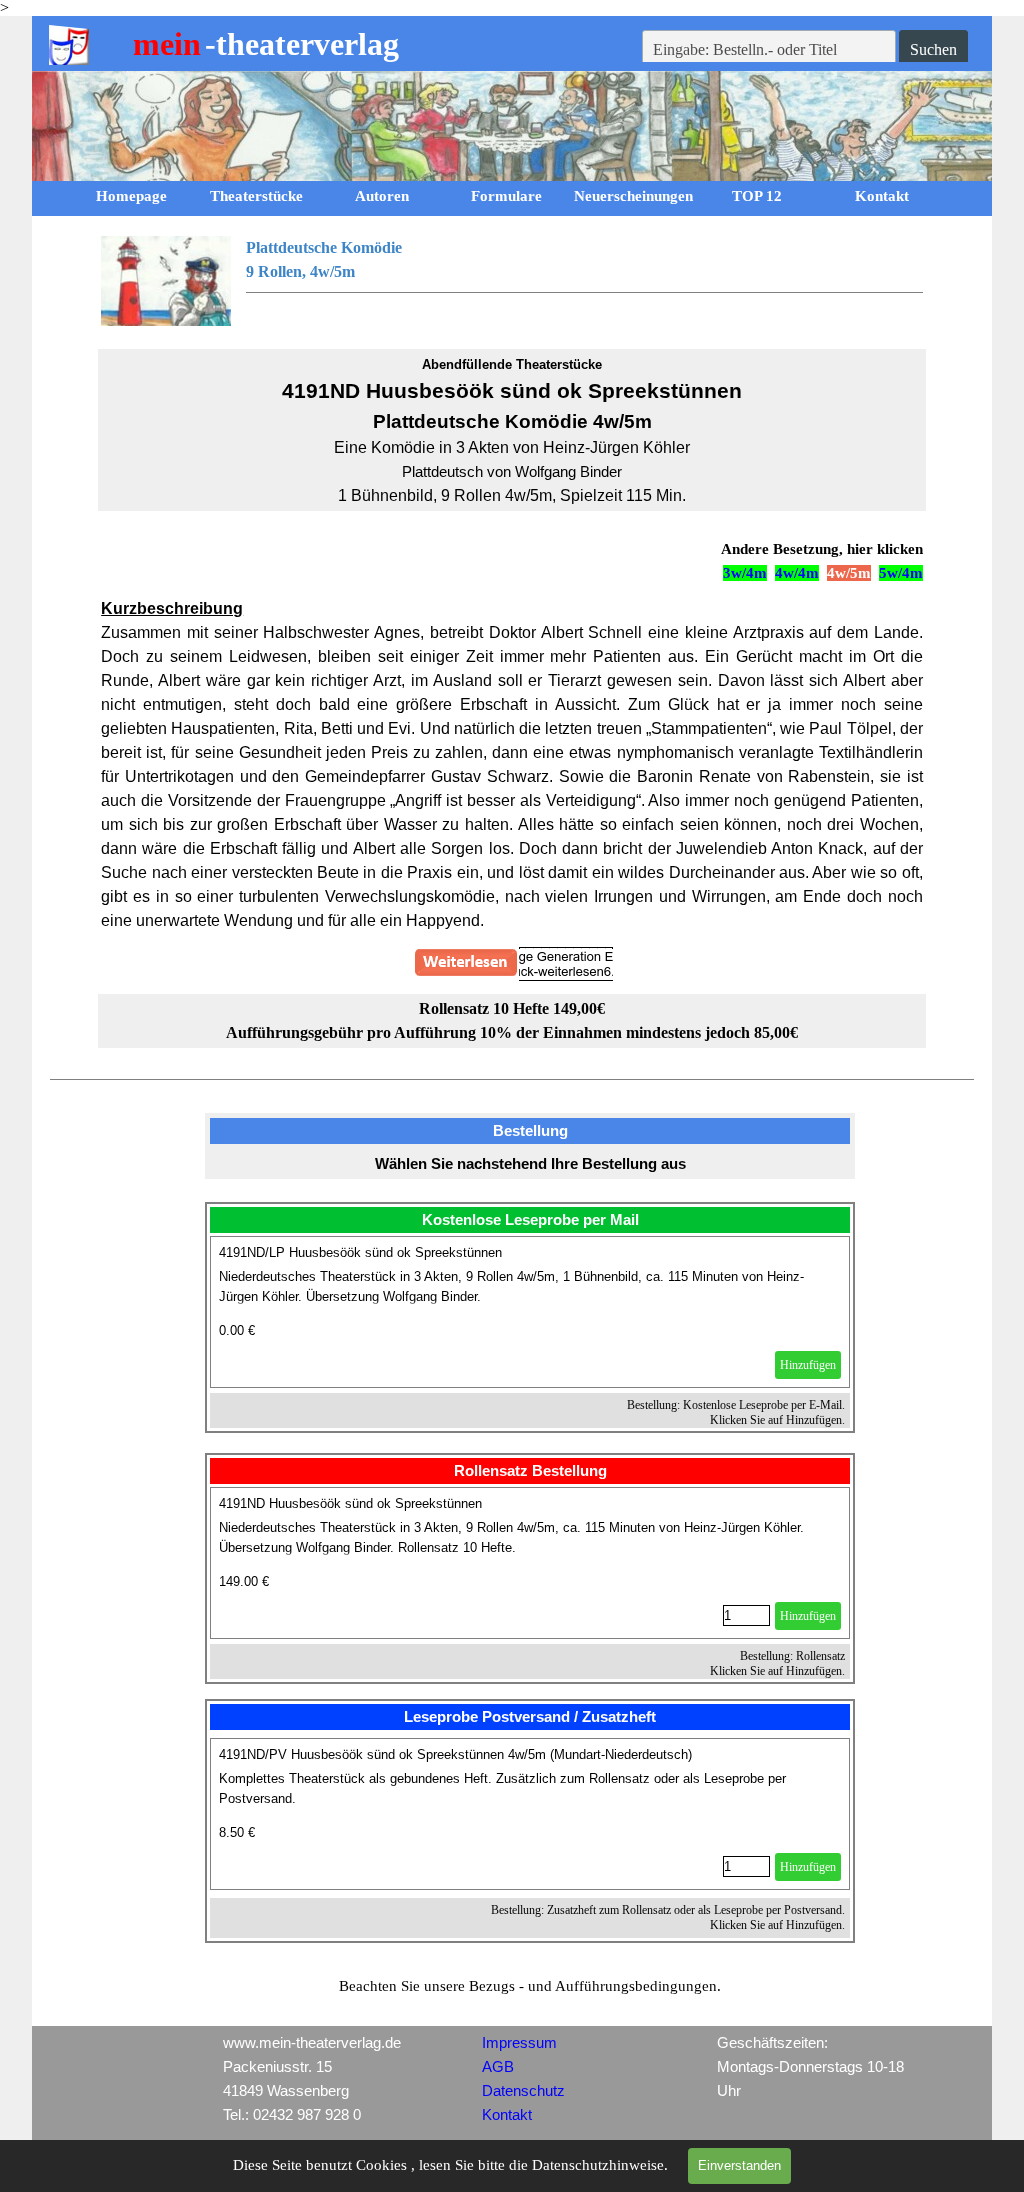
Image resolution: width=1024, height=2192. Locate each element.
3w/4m (745, 573)
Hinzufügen (808, 1365)
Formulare (506, 196)
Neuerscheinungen (633, 196)
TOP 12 (757, 196)
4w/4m (797, 573)
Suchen (933, 49)
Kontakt (882, 196)
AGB (498, 2067)
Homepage (131, 196)
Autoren (382, 196)
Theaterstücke (256, 196)
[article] (530, 1312)
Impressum (519, 2043)
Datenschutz (523, 2091)
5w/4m (901, 573)
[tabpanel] (512, 281)
